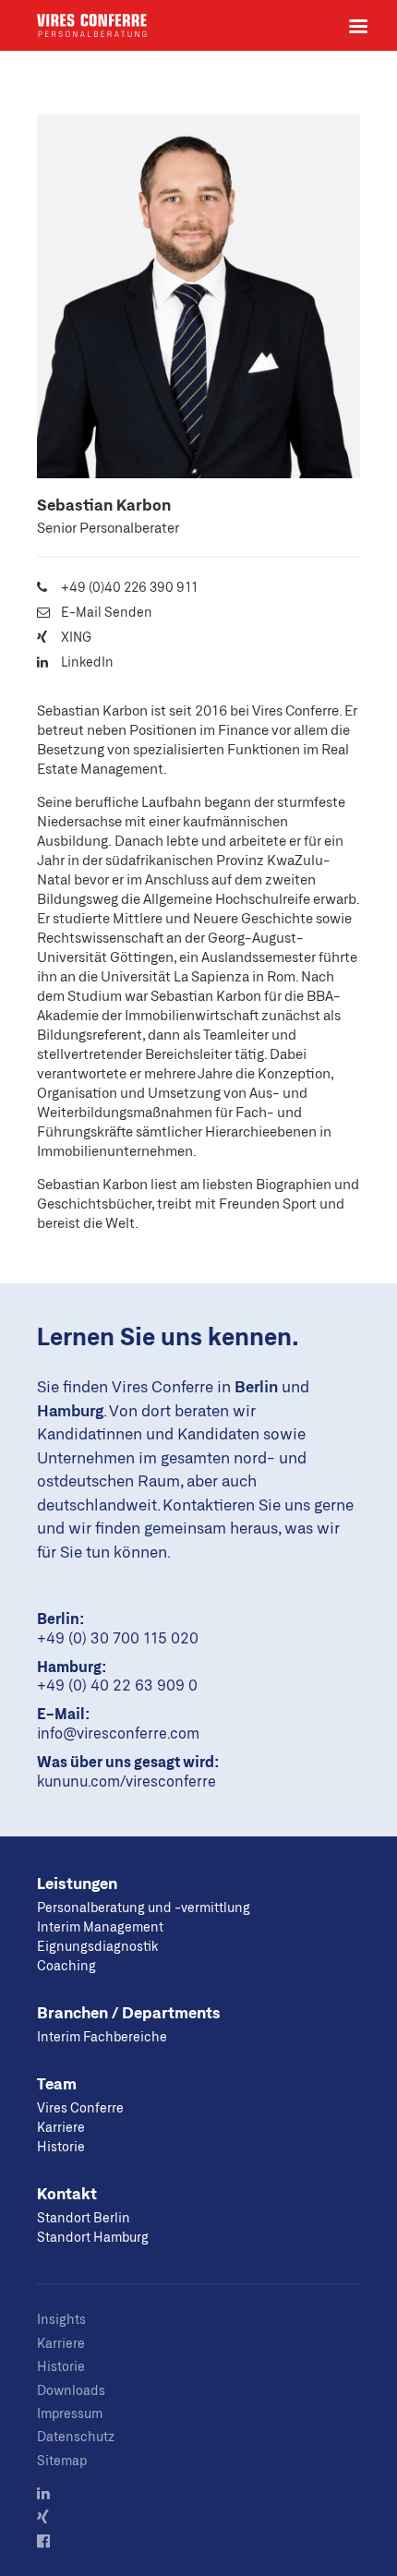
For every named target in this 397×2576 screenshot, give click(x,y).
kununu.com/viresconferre (126, 1781)
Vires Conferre (92, 25)
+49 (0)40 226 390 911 (129, 587)
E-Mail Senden (107, 612)
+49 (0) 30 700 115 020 (118, 1637)
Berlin (256, 1386)
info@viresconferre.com (118, 1733)
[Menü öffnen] (358, 26)
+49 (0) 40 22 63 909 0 (117, 1685)
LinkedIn (87, 662)
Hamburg (70, 1410)
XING (76, 637)
